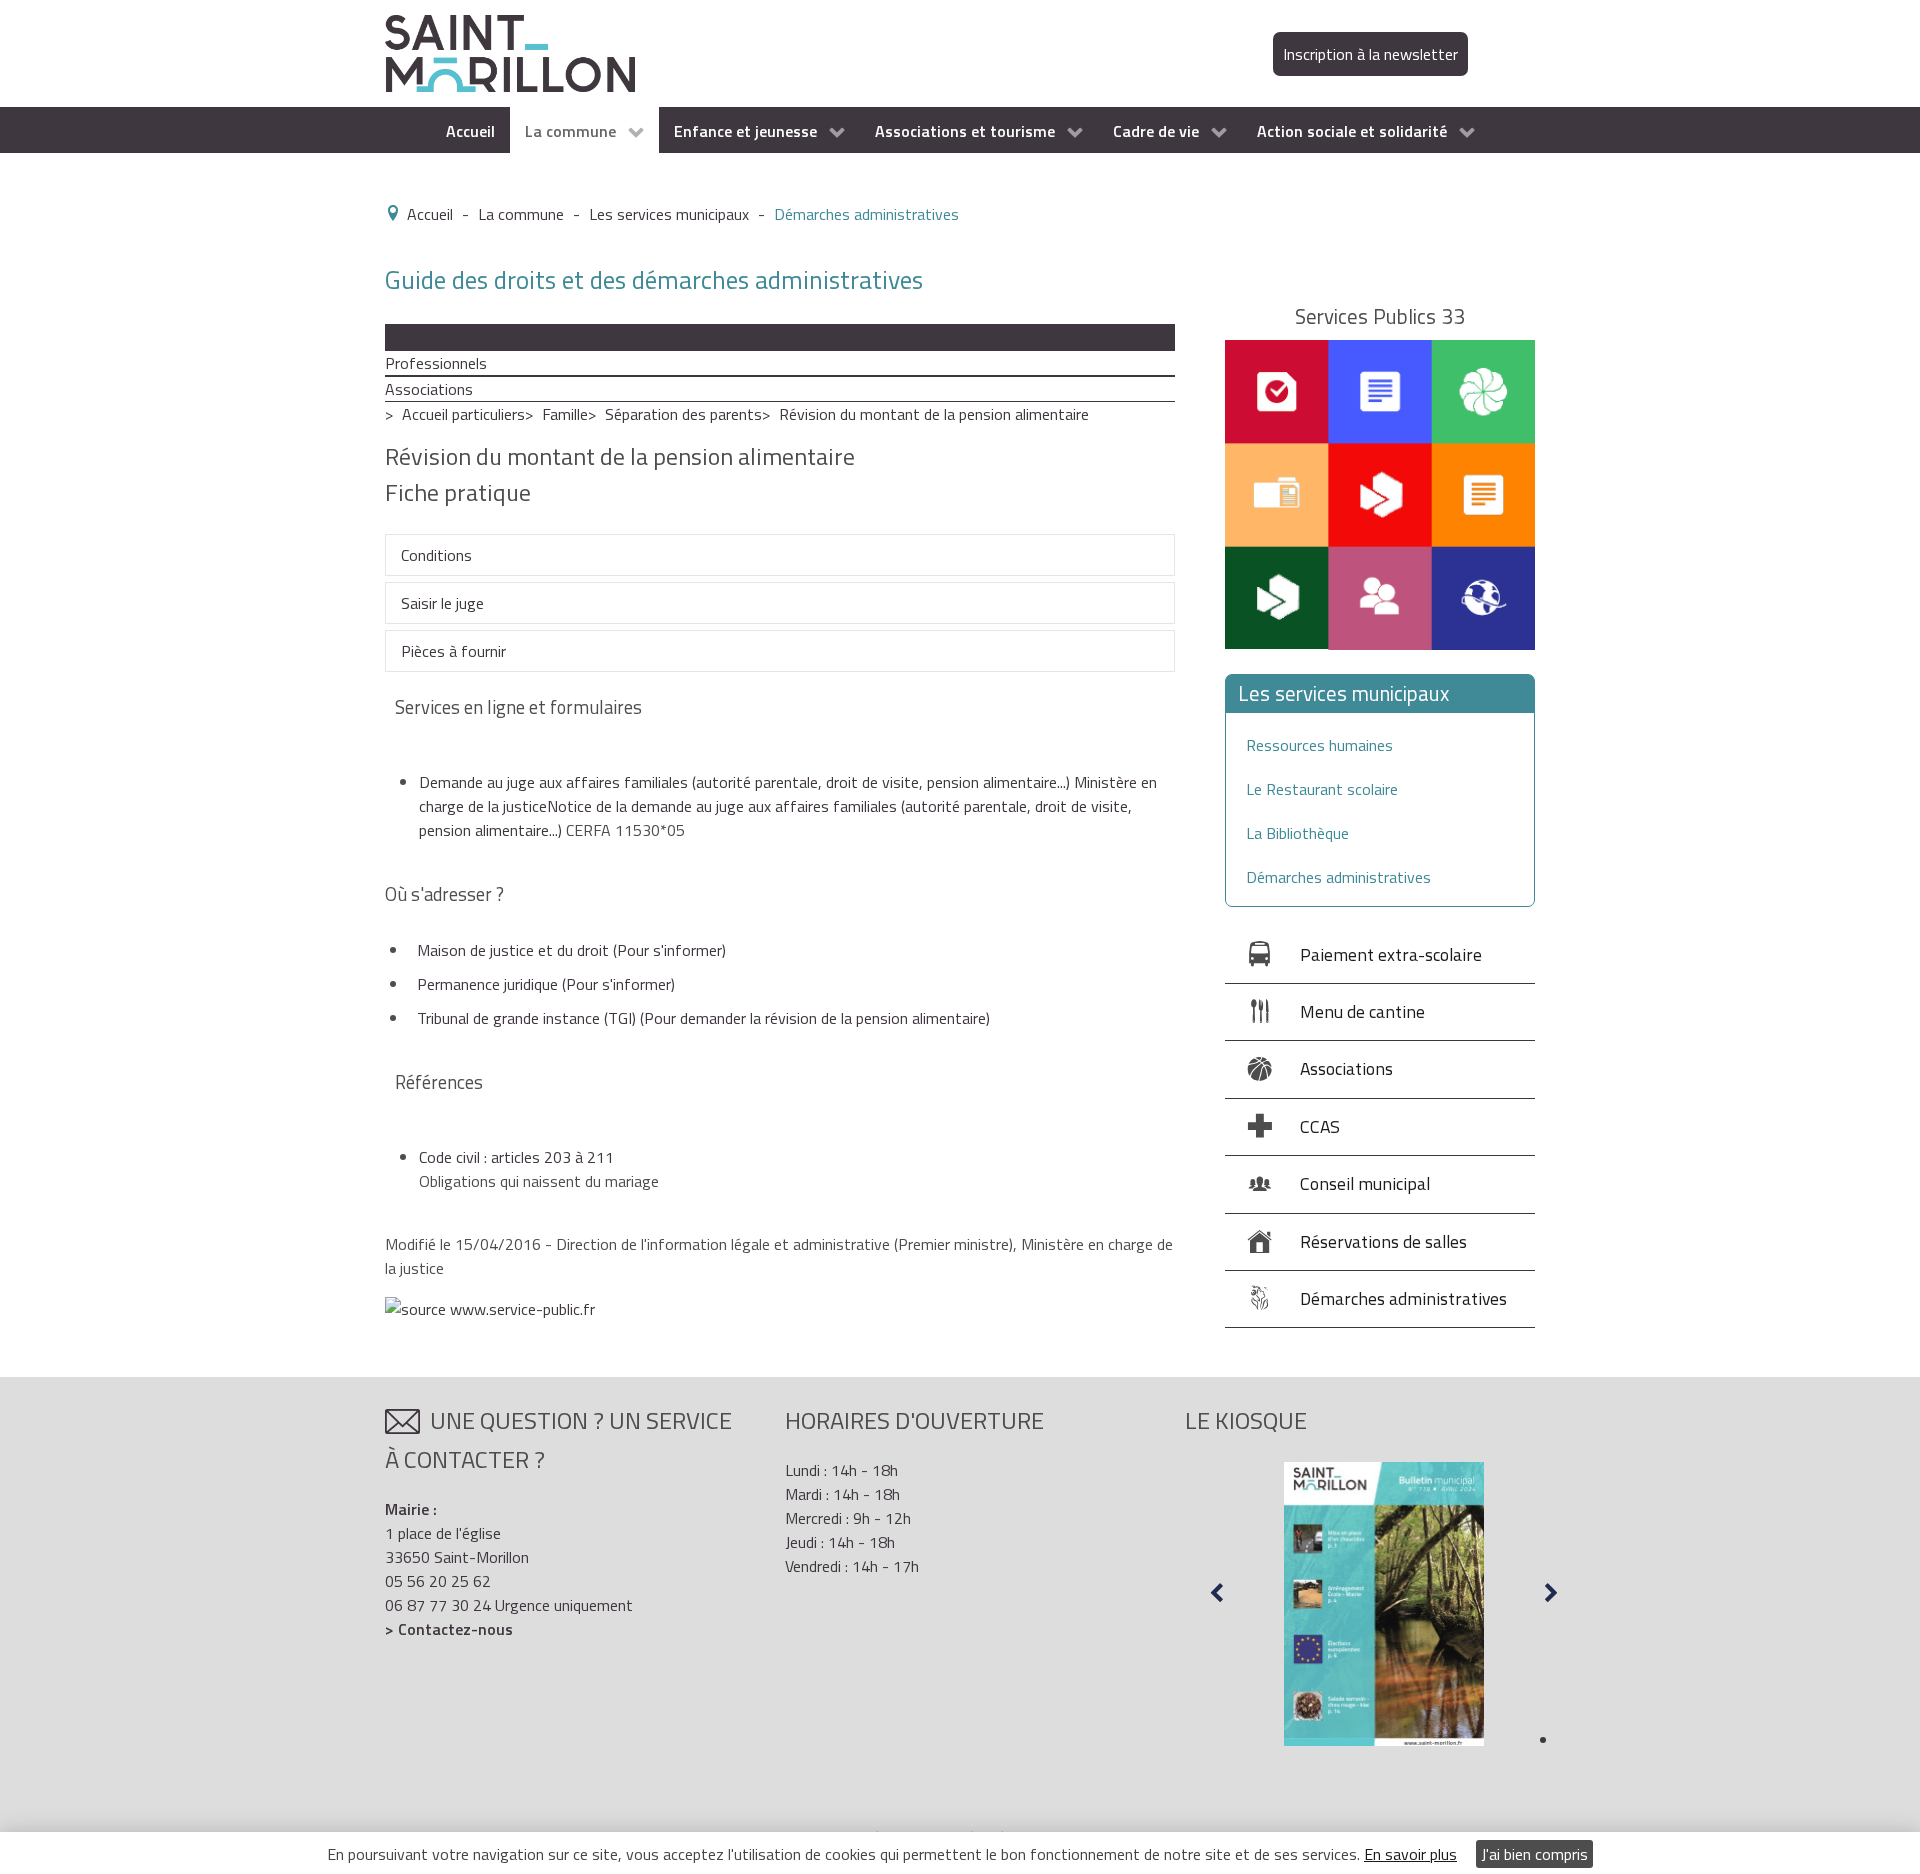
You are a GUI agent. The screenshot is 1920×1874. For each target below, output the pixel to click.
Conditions (436, 555)
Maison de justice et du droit (571, 950)
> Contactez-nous (449, 1629)
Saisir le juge (442, 603)
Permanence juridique (546, 984)
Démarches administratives (1338, 877)
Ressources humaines (1319, 745)
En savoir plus (1410, 1854)
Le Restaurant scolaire (1322, 789)
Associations (429, 389)
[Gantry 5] (510, 52)
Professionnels (436, 363)
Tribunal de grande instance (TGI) (703, 1018)
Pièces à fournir (453, 651)
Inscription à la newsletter (1370, 54)
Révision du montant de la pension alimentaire (934, 414)
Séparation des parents (683, 414)
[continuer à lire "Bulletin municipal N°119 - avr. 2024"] (1384, 1604)
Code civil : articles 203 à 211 (516, 1157)
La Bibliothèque (1297, 833)
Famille (565, 414)
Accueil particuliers (463, 414)
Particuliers (422, 337)
